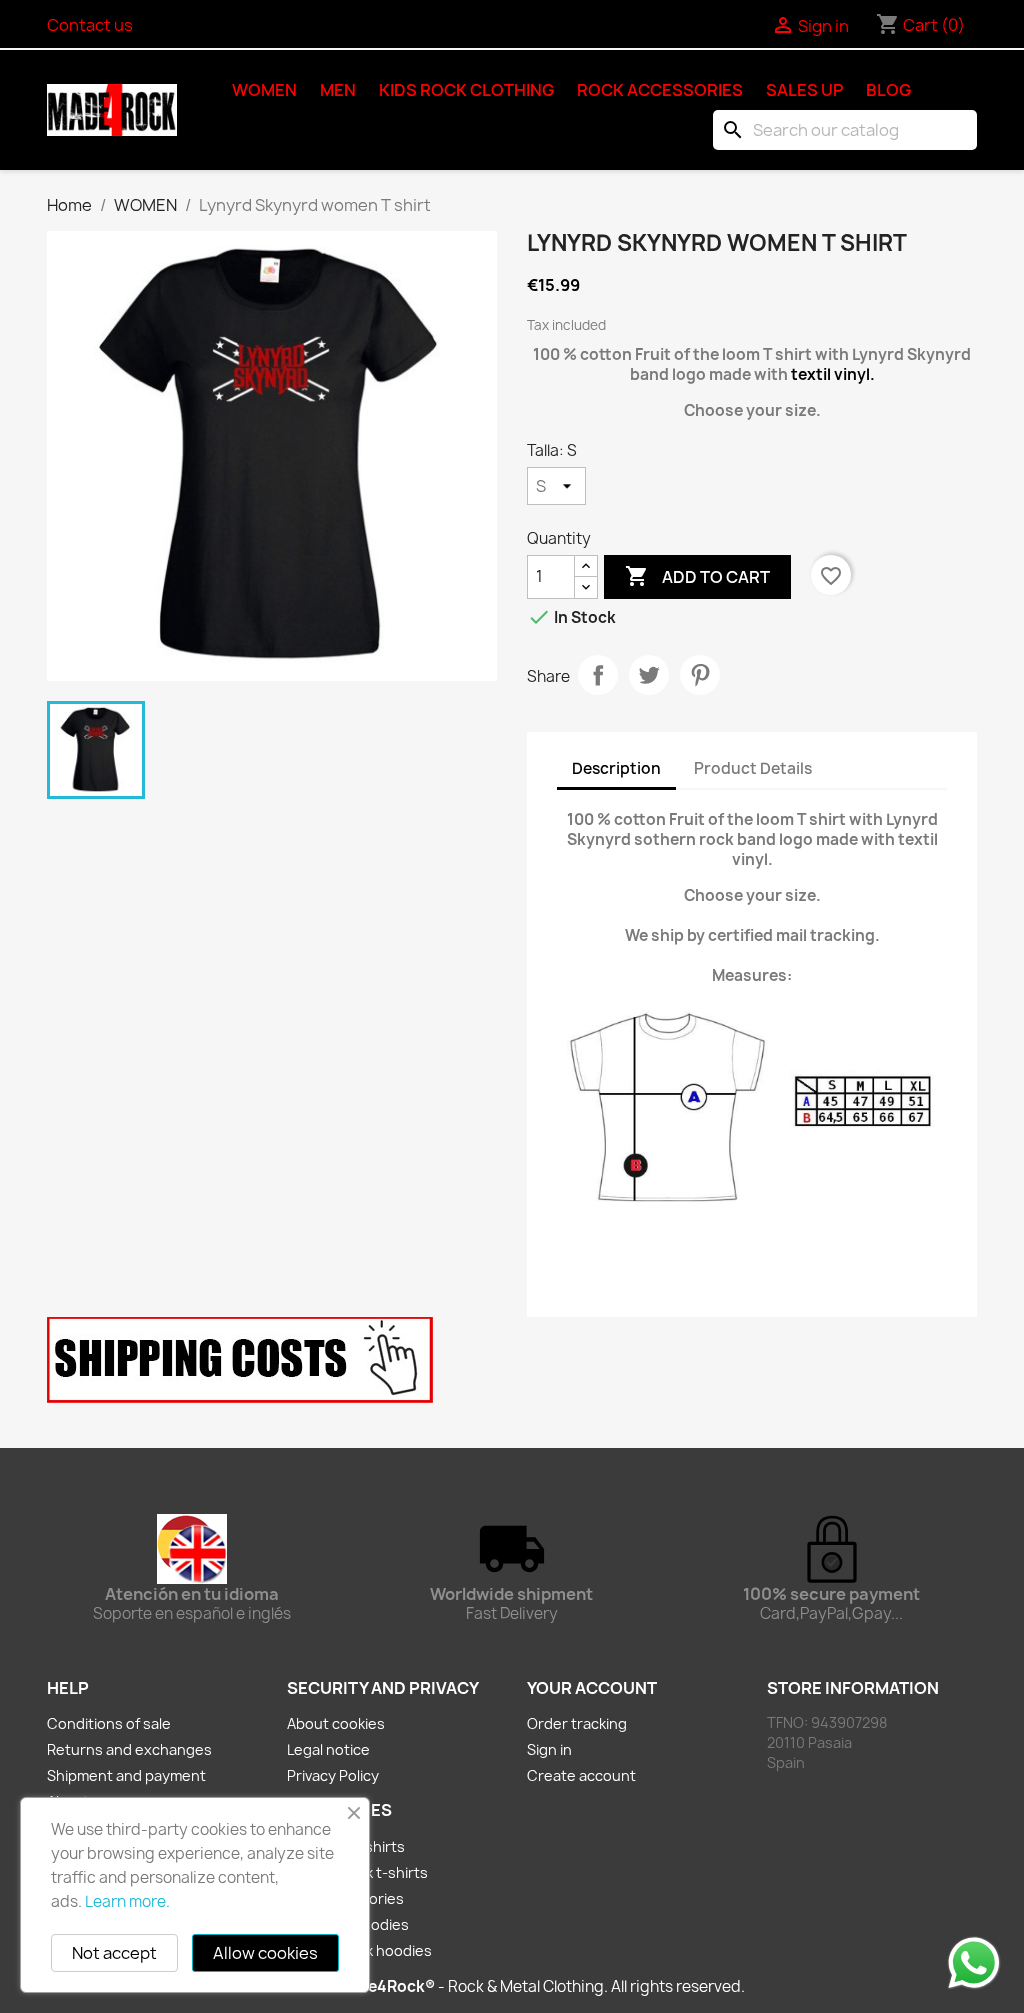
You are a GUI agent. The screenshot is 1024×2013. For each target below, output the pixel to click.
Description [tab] (616, 768)
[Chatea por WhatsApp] (974, 1962)
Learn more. (127, 1901)
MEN (338, 90)
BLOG (888, 90)
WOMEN (264, 90)
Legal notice (328, 1749)
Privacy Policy (333, 1775)
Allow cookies (265, 1953)
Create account (581, 1775)
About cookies (336, 1723)
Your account (592, 1688)
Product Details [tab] (753, 768)
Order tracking (577, 1723)
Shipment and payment (126, 1775)
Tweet (649, 675)
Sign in (549, 1749)
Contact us (90, 25)
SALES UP (804, 90)
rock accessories (660, 90)
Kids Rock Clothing (466, 90)
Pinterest (700, 675)
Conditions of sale (109, 1723)
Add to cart (697, 576)
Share (598, 675)
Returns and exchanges (129, 1749)
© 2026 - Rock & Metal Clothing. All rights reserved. (512, 1986)
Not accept (114, 1953)
